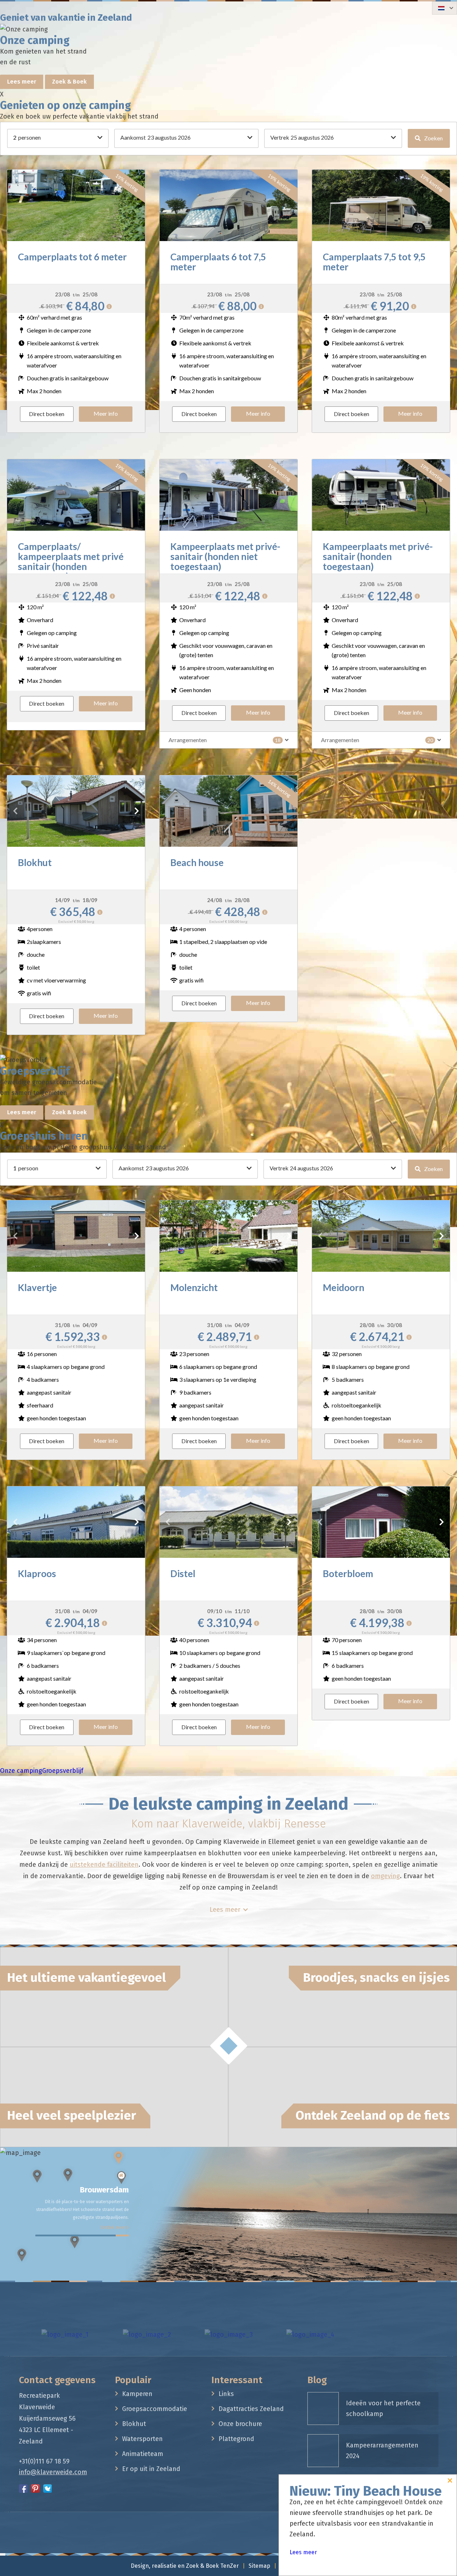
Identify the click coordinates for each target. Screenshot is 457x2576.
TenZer (230, 2566)
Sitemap (259, 2566)
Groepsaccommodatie (155, 2409)
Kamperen (137, 2394)
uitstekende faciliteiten (104, 1865)
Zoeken (433, 138)
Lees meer (22, 82)
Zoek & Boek (69, 82)
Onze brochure (240, 2424)
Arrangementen (225, 740)
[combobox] (445, 8)
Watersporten (142, 2439)
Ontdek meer (113, 2220)
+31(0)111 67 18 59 (44, 2461)
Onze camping (21, 1771)
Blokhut (134, 2424)
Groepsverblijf (63, 1771)
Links (226, 2394)
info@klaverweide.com (53, 2472)
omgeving (385, 1876)
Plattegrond (236, 2439)
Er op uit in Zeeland (151, 2469)
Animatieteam (143, 2454)
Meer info (106, 413)
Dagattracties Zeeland (251, 2409)
